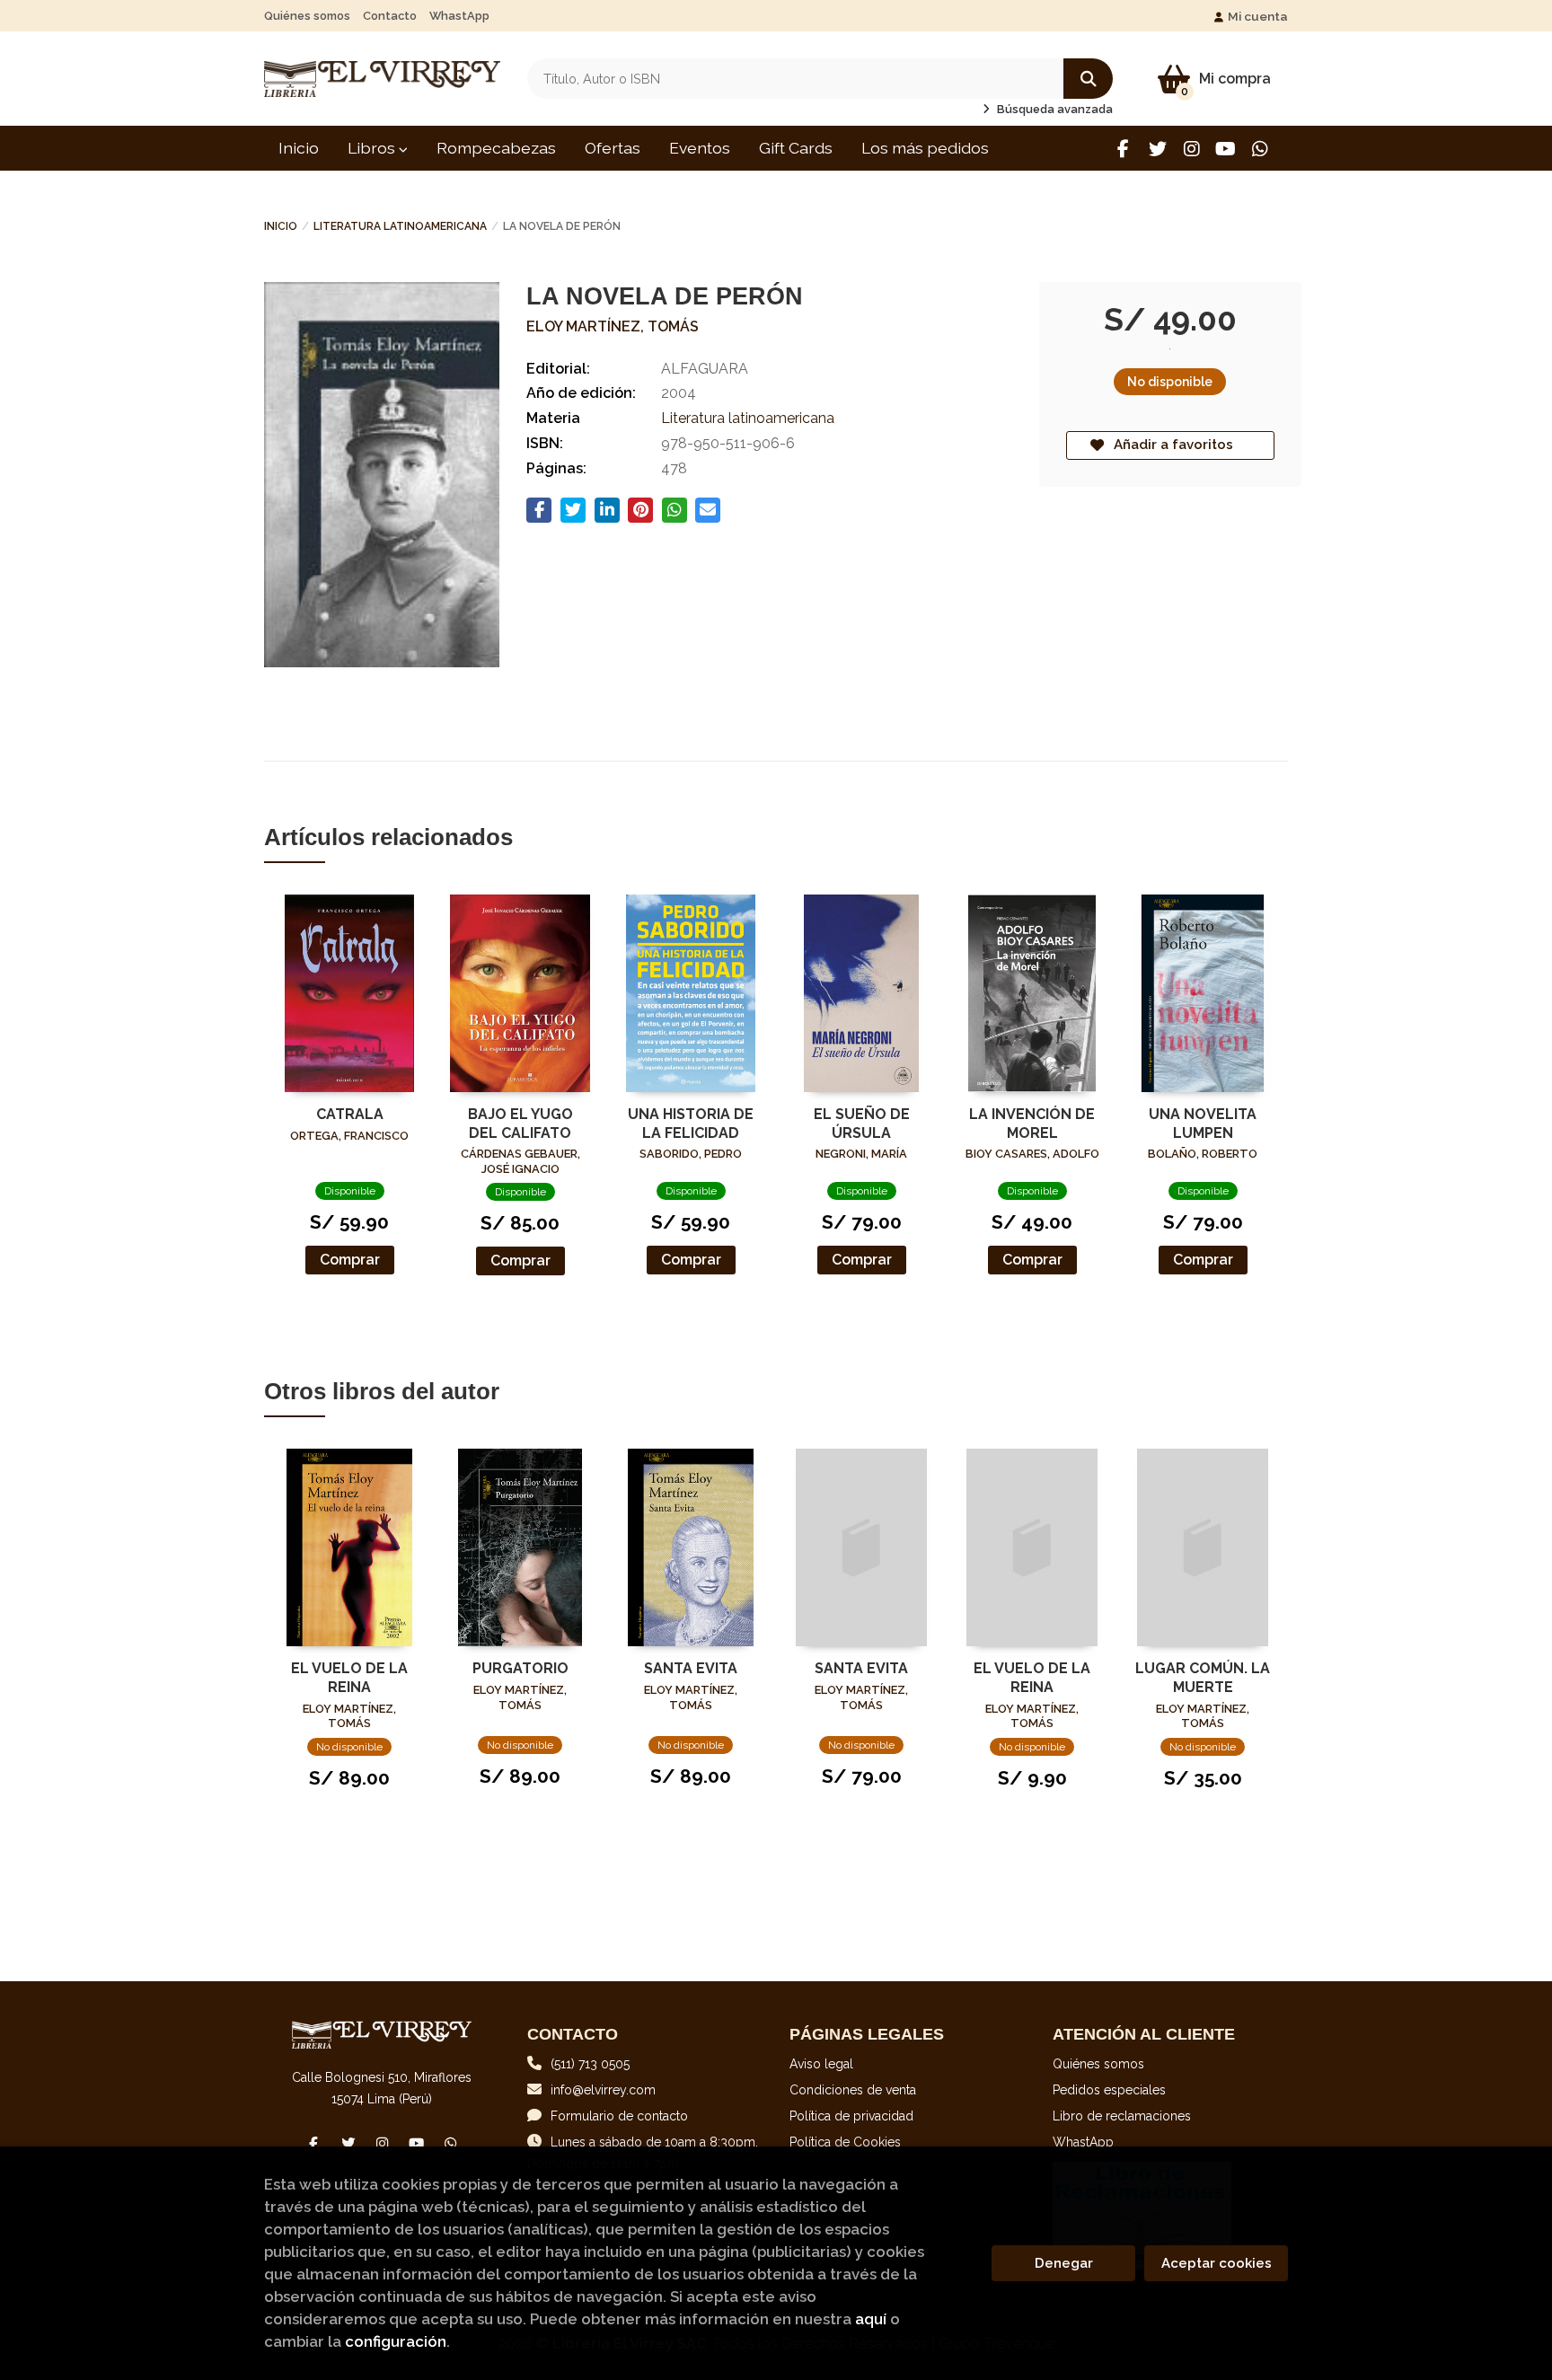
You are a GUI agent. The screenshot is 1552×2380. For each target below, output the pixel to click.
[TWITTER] (1157, 149)
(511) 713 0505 (590, 2064)
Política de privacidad (851, 2116)
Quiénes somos (307, 16)
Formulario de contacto (619, 2116)
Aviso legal (821, 2064)
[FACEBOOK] (1123, 149)
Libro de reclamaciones (1122, 2116)
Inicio (281, 226)
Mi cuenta (1258, 16)
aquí (871, 2319)
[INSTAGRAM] (1191, 149)
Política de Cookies (845, 2142)
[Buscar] (1088, 79)
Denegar (1064, 2263)
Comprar (350, 1260)
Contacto (390, 16)
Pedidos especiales (1109, 2090)
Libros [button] (373, 148)
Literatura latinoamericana (400, 226)
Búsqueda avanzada (1054, 109)
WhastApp (459, 16)
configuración (396, 2341)
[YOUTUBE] (1226, 149)
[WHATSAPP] (1260, 149)
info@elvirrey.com (603, 2090)
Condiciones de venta (853, 2090)
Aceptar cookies (1217, 2263)
